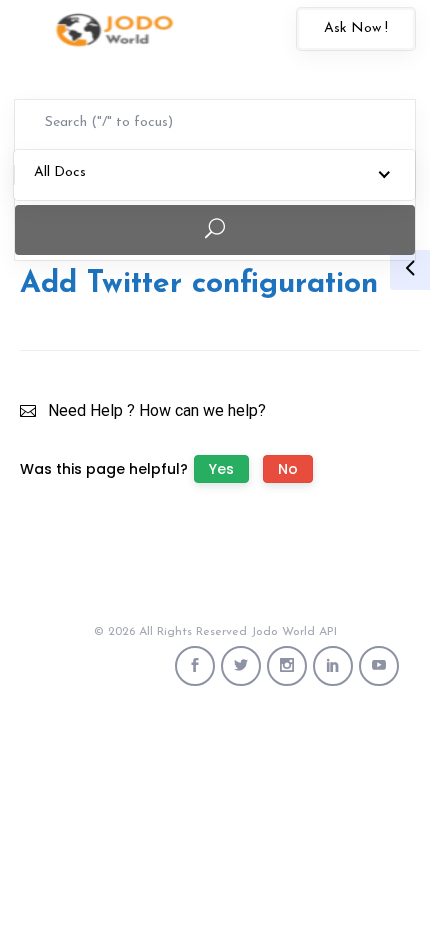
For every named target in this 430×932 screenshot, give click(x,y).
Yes (221, 469)
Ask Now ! (356, 28)
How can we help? (202, 410)
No (288, 469)
